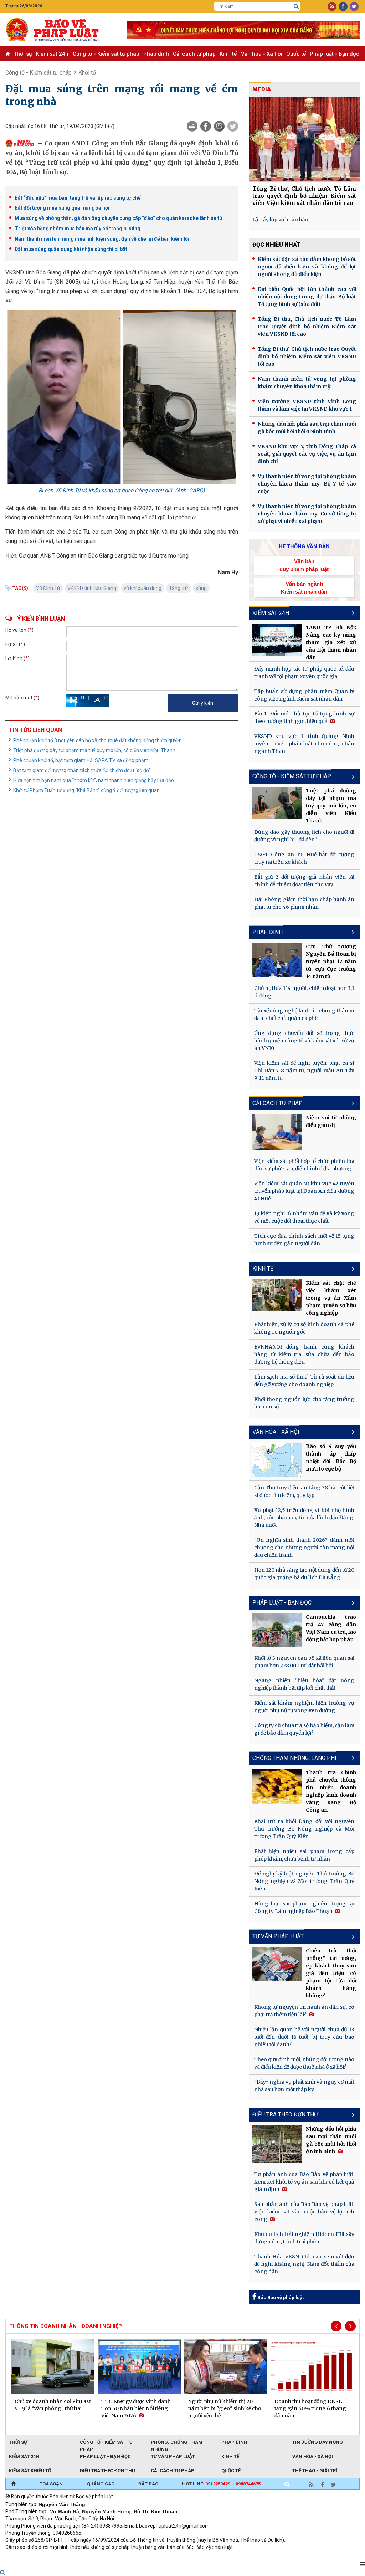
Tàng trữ (179, 588)
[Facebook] (206, 126)
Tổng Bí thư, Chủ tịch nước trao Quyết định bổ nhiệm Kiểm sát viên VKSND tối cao (307, 356)
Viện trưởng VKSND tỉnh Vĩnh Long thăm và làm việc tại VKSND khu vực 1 (307, 405)
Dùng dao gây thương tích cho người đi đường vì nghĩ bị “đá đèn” (304, 836)
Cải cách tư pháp (194, 54)
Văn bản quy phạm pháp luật (304, 565)
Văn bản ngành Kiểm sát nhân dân (304, 587)
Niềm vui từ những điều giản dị (331, 1121)
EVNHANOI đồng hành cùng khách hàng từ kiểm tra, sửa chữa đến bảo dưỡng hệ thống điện (304, 1354)
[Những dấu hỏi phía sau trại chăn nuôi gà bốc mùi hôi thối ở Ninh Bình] (277, 2144)
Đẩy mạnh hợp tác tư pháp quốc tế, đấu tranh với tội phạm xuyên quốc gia (304, 673)
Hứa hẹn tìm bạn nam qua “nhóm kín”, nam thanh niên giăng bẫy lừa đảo (94, 780)
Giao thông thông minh (78, 2557)
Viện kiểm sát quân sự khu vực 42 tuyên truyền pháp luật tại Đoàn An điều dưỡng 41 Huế (304, 1191)
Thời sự (23, 54)
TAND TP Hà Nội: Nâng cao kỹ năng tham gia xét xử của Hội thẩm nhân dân (331, 642)
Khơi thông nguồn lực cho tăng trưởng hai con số (304, 1403)
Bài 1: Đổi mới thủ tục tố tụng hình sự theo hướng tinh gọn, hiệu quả (304, 717)
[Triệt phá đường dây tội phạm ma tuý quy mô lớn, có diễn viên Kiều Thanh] (277, 803)
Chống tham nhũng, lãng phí (294, 1758)
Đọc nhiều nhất (277, 245)
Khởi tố (87, 73)
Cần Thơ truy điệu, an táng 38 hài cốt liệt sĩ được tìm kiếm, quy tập (304, 1491)
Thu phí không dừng (132, 2557)
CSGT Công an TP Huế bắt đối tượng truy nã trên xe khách (304, 858)
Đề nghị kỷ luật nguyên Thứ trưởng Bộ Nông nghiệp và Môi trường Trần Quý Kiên (304, 1881)
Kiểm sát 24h (52, 54)
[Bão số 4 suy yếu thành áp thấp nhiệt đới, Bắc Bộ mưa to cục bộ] (277, 1460)
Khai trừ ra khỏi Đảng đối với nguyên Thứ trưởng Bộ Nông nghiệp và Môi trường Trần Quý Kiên (304, 1829)
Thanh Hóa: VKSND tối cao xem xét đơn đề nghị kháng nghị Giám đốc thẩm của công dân (304, 2264)
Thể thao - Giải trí (315, 2471)
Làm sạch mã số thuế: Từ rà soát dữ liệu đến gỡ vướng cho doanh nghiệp (304, 1381)
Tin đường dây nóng (318, 2442)
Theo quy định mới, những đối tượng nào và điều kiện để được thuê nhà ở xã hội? (304, 2063)
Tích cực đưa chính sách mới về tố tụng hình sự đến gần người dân (304, 1240)
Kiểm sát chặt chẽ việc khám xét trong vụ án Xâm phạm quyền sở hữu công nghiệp (331, 1298)
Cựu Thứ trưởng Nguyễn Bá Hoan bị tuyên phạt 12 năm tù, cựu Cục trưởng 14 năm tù (331, 961)
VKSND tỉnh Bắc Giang (92, 588)
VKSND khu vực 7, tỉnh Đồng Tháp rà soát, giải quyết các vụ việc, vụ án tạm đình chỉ (307, 454)
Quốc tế (296, 54)
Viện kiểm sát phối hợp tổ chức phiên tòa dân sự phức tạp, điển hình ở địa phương (304, 1165)
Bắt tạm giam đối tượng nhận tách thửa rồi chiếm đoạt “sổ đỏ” (82, 770)
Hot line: (221, 2484)
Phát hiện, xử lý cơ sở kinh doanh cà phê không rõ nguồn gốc (304, 1328)
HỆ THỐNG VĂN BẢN (304, 546)
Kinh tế (228, 54)
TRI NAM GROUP (27, 2557)
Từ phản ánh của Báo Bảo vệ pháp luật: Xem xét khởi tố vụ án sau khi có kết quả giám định (304, 2182)
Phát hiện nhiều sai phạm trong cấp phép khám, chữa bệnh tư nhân (304, 1855)
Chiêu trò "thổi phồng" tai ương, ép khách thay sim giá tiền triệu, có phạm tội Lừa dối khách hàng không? (331, 1973)
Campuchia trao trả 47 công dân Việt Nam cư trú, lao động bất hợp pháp (331, 1628)
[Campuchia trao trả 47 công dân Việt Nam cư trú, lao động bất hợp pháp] (277, 1630)
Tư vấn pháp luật (173, 2456)
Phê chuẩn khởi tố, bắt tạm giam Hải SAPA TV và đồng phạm (81, 760)
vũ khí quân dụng (143, 588)
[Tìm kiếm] (296, 6)
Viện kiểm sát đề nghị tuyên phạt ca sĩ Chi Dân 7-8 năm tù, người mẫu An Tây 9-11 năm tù (304, 1071)
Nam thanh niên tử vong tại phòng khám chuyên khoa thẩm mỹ (307, 383)
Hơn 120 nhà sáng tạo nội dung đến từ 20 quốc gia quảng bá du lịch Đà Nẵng (304, 1574)
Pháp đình (156, 54)
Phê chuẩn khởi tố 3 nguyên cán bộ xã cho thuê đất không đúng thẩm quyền (97, 740)
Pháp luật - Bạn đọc (335, 54)
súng (201, 588)
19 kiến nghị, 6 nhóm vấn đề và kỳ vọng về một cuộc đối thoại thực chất (304, 1217)
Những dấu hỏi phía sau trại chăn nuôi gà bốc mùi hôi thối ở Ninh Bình (307, 428)
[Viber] (219, 126)
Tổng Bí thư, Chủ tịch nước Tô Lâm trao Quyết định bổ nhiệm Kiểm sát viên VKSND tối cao (307, 327)
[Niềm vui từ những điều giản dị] (277, 1132)
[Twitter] (233, 126)
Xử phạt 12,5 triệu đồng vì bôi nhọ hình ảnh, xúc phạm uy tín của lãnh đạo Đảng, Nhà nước (304, 1518)
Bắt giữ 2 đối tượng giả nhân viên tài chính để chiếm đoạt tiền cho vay (304, 881)
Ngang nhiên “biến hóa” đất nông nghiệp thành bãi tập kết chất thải (304, 1684)
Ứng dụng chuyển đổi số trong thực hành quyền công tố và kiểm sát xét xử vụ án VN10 (304, 1041)
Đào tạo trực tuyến (182, 2557)
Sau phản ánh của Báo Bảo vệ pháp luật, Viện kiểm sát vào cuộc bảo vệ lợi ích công (304, 2212)
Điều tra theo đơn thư (285, 2115)
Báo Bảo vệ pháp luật (280, 2297)
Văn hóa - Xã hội (262, 54)
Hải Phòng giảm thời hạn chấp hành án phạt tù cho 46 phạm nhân (304, 903)
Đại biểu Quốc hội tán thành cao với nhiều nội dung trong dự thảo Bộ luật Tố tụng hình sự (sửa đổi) (307, 297)
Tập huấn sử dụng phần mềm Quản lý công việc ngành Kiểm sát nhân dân (304, 695)
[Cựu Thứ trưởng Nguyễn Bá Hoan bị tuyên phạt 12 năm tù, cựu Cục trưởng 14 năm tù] (277, 960)
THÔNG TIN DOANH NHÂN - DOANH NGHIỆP (66, 2326)
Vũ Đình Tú (48, 588)
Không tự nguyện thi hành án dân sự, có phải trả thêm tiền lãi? (304, 2011)
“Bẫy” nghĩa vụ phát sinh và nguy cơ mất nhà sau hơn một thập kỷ (304, 2086)
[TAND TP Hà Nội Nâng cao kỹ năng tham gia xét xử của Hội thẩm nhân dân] (277, 640)
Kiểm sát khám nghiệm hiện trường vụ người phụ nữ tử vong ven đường (304, 1707)
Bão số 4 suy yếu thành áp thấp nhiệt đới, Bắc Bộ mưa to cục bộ (331, 1458)
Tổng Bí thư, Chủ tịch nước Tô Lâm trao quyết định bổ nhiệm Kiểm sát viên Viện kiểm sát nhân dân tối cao (304, 196)
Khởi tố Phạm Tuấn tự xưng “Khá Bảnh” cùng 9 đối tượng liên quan (86, 790)
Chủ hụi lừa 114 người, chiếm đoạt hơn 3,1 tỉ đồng (304, 992)
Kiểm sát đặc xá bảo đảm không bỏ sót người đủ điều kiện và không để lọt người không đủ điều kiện (307, 267)
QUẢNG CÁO (101, 2484)
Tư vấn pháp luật (278, 1936)
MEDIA (262, 89)
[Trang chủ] (13, 2484)
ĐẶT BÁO (148, 2484)
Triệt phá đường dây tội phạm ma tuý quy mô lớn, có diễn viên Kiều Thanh (94, 750)
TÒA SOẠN (51, 2484)
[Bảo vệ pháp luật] (61, 30)
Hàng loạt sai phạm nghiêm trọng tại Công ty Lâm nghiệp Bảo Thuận (304, 1907)
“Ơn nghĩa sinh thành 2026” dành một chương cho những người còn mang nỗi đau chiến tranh (304, 1548)
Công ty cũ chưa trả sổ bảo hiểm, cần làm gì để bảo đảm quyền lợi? (304, 1729)
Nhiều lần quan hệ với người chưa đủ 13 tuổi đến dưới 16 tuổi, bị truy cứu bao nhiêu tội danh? (304, 2037)
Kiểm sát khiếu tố (30, 2471)
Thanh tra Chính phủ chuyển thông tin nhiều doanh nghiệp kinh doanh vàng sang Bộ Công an (331, 1791)
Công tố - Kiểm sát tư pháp (106, 54)
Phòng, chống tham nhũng (177, 2443)
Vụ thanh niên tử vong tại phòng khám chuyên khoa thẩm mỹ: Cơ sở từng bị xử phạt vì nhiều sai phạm (307, 514)
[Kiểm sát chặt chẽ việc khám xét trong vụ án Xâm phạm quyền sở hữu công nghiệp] (277, 1295)
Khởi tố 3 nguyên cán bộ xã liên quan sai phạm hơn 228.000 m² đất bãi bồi (304, 1662)
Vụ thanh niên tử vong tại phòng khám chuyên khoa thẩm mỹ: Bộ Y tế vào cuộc (307, 484)
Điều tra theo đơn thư (107, 2471)
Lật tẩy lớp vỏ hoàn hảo (280, 220)
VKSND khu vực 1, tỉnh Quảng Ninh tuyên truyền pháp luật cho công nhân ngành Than (304, 744)
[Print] (192, 126)
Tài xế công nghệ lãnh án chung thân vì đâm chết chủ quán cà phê (304, 1014)
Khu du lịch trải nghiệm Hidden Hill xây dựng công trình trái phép (304, 2238)
